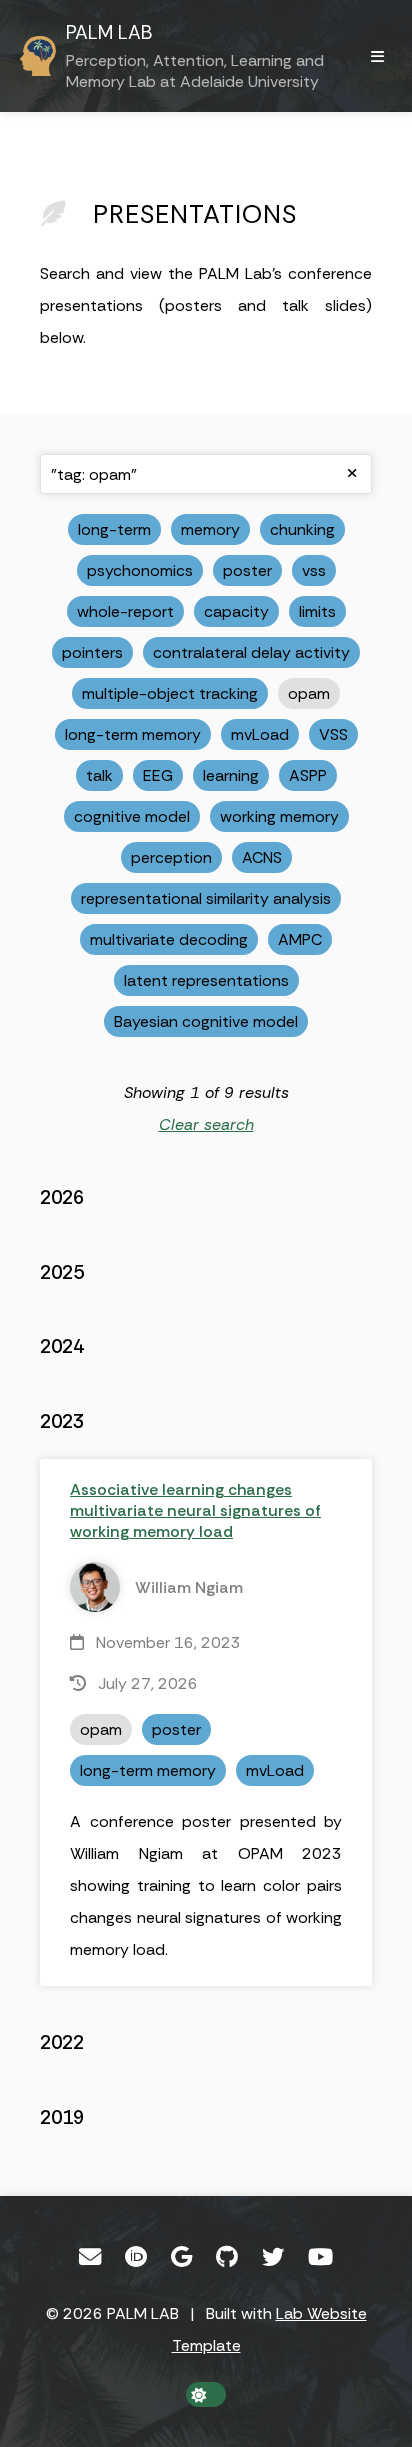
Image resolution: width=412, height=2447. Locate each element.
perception (171, 857)
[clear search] (352, 474)
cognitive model (132, 816)
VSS (333, 734)
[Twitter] (273, 2257)
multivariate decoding (169, 939)
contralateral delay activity (251, 652)
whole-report (125, 611)
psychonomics (140, 570)
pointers (92, 652)
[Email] (90, 2257)
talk (99, 775)
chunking (302, 529)
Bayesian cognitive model (206, 1021)
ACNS (262, 857)
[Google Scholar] (181, 2257)
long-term (114, 529)
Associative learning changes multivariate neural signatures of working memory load (195, 1510)
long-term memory (133, 734)
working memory (279, 816)
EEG (158, 775)
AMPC (300, 939)
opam (309, 693)
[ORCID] (136, 2257)
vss (314, 570)
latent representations (206, 980)
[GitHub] (227, 2257)
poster (247, 570)
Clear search (206, 1124)
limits (317, 611)
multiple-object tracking (170, 693)
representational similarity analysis (206, 898)
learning (231, 775)
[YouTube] (320, 2257)
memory (210, 529)
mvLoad (260, 734)
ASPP (308, 775)
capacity (236, 611)
